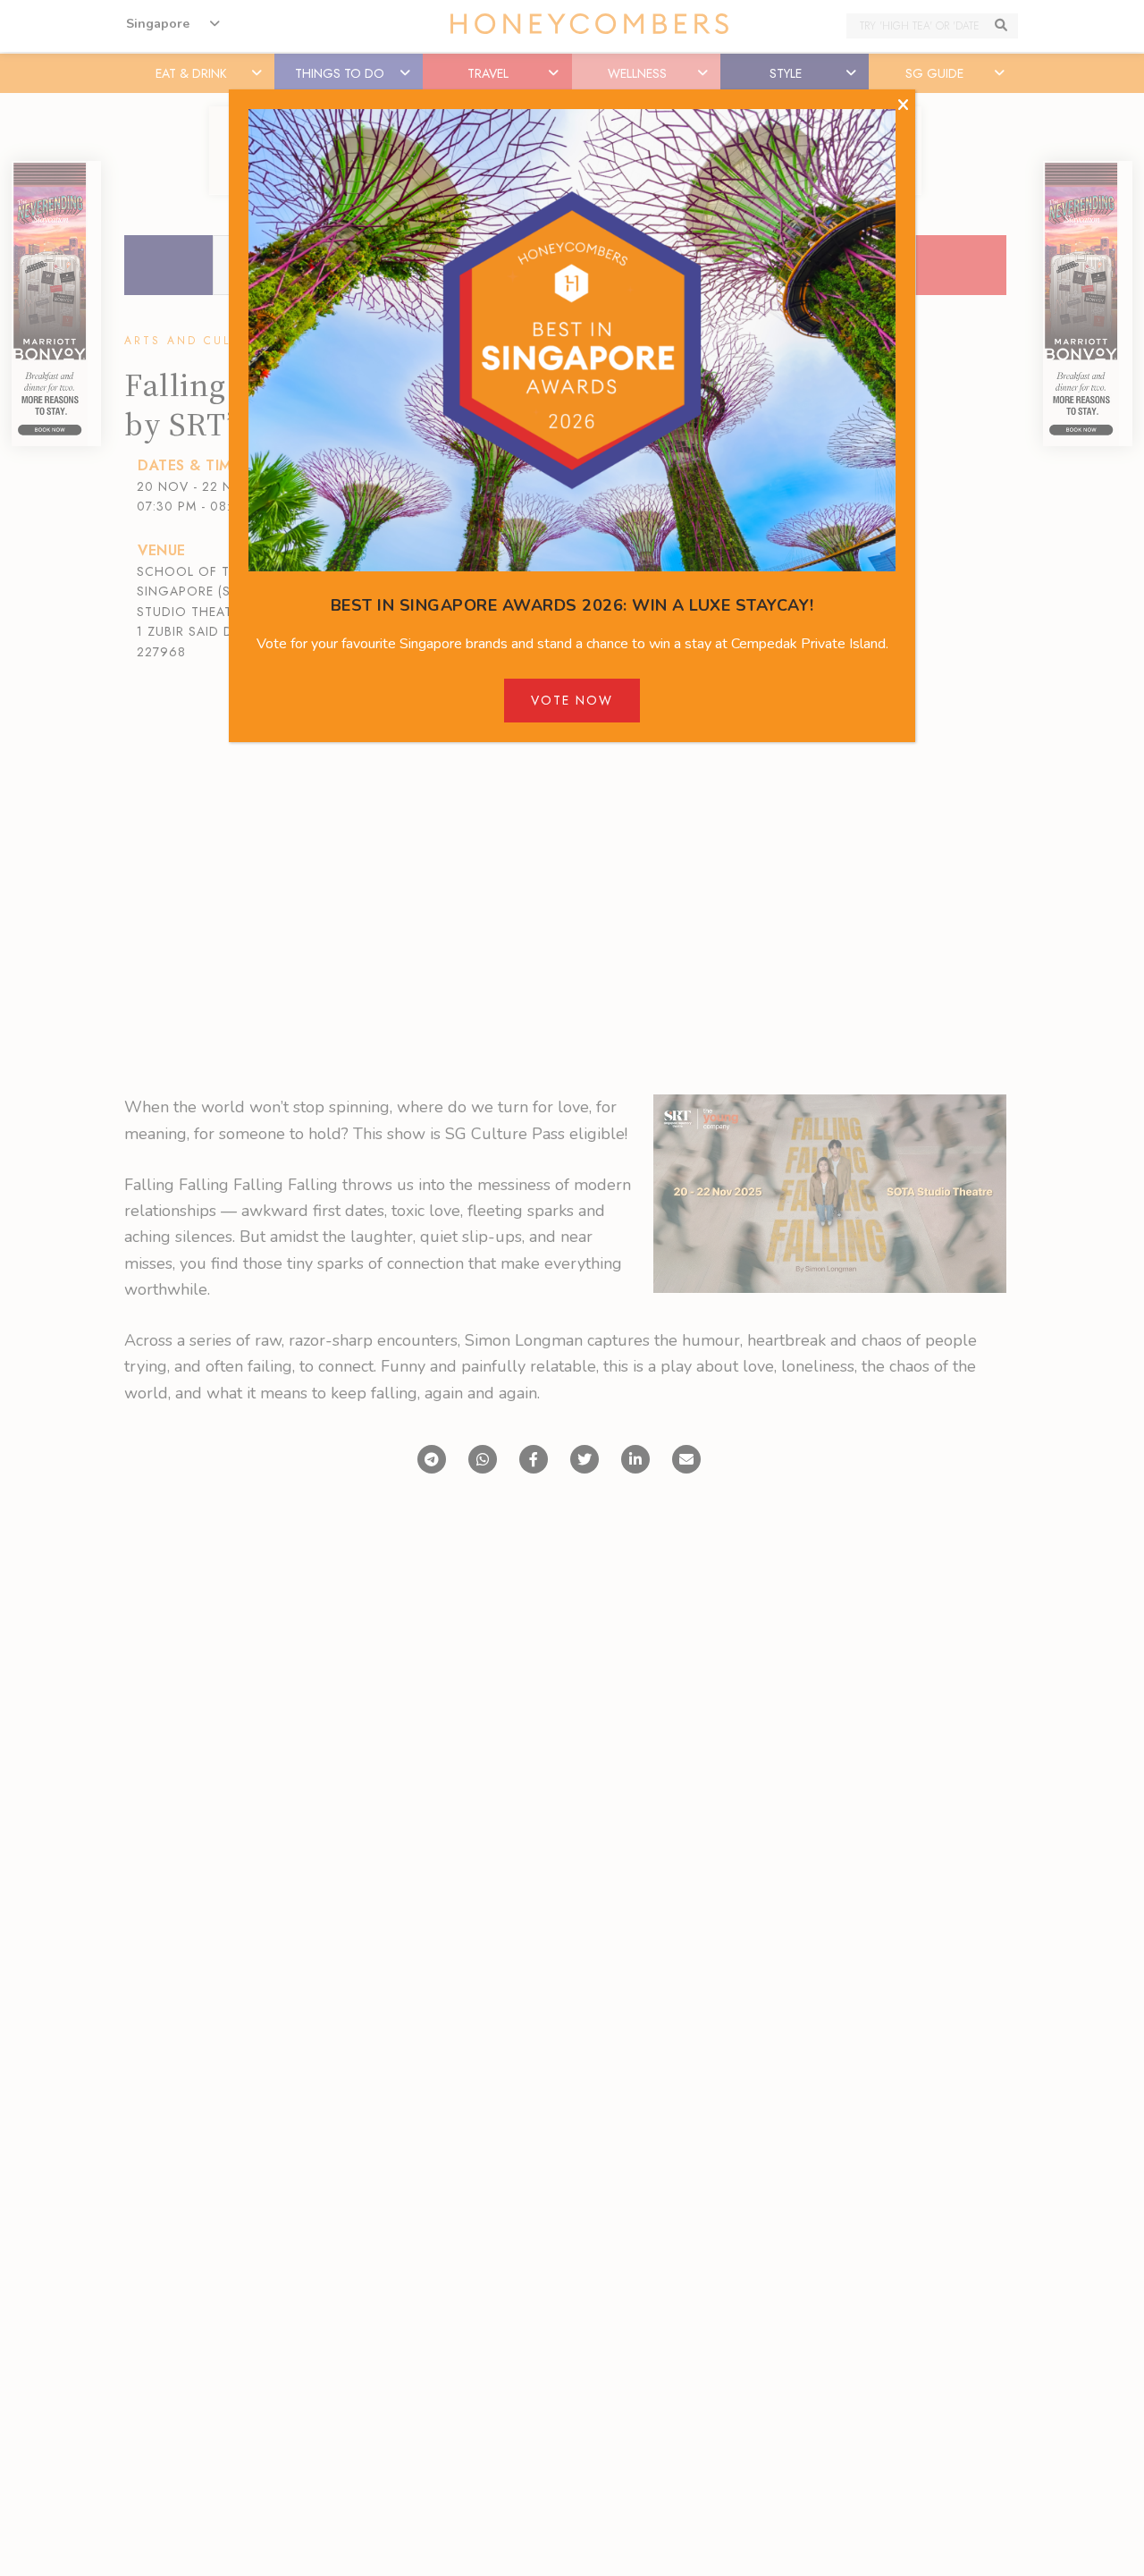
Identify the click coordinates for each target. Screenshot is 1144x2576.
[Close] (903, 106)
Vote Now (572, 700)
